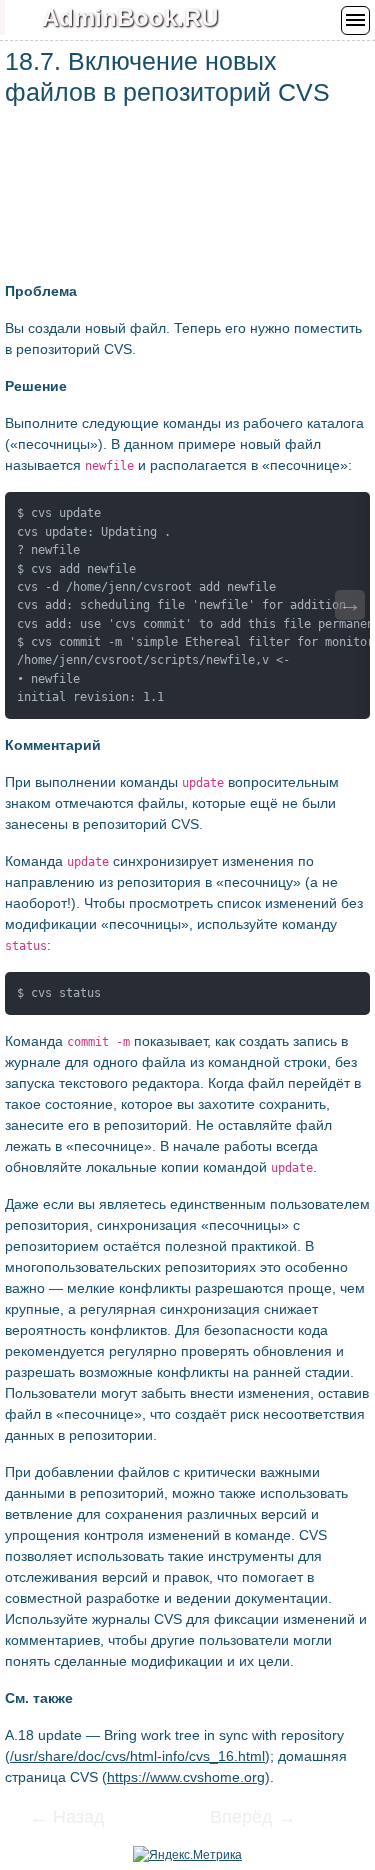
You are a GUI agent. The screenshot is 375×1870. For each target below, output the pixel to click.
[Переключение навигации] (355, 20)
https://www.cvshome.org (186, 1777)
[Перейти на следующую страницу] (240, 1819)
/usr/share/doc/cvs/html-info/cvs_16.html (137, 1756)
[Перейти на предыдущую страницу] (80, 1819)
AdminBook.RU (130, 17)
